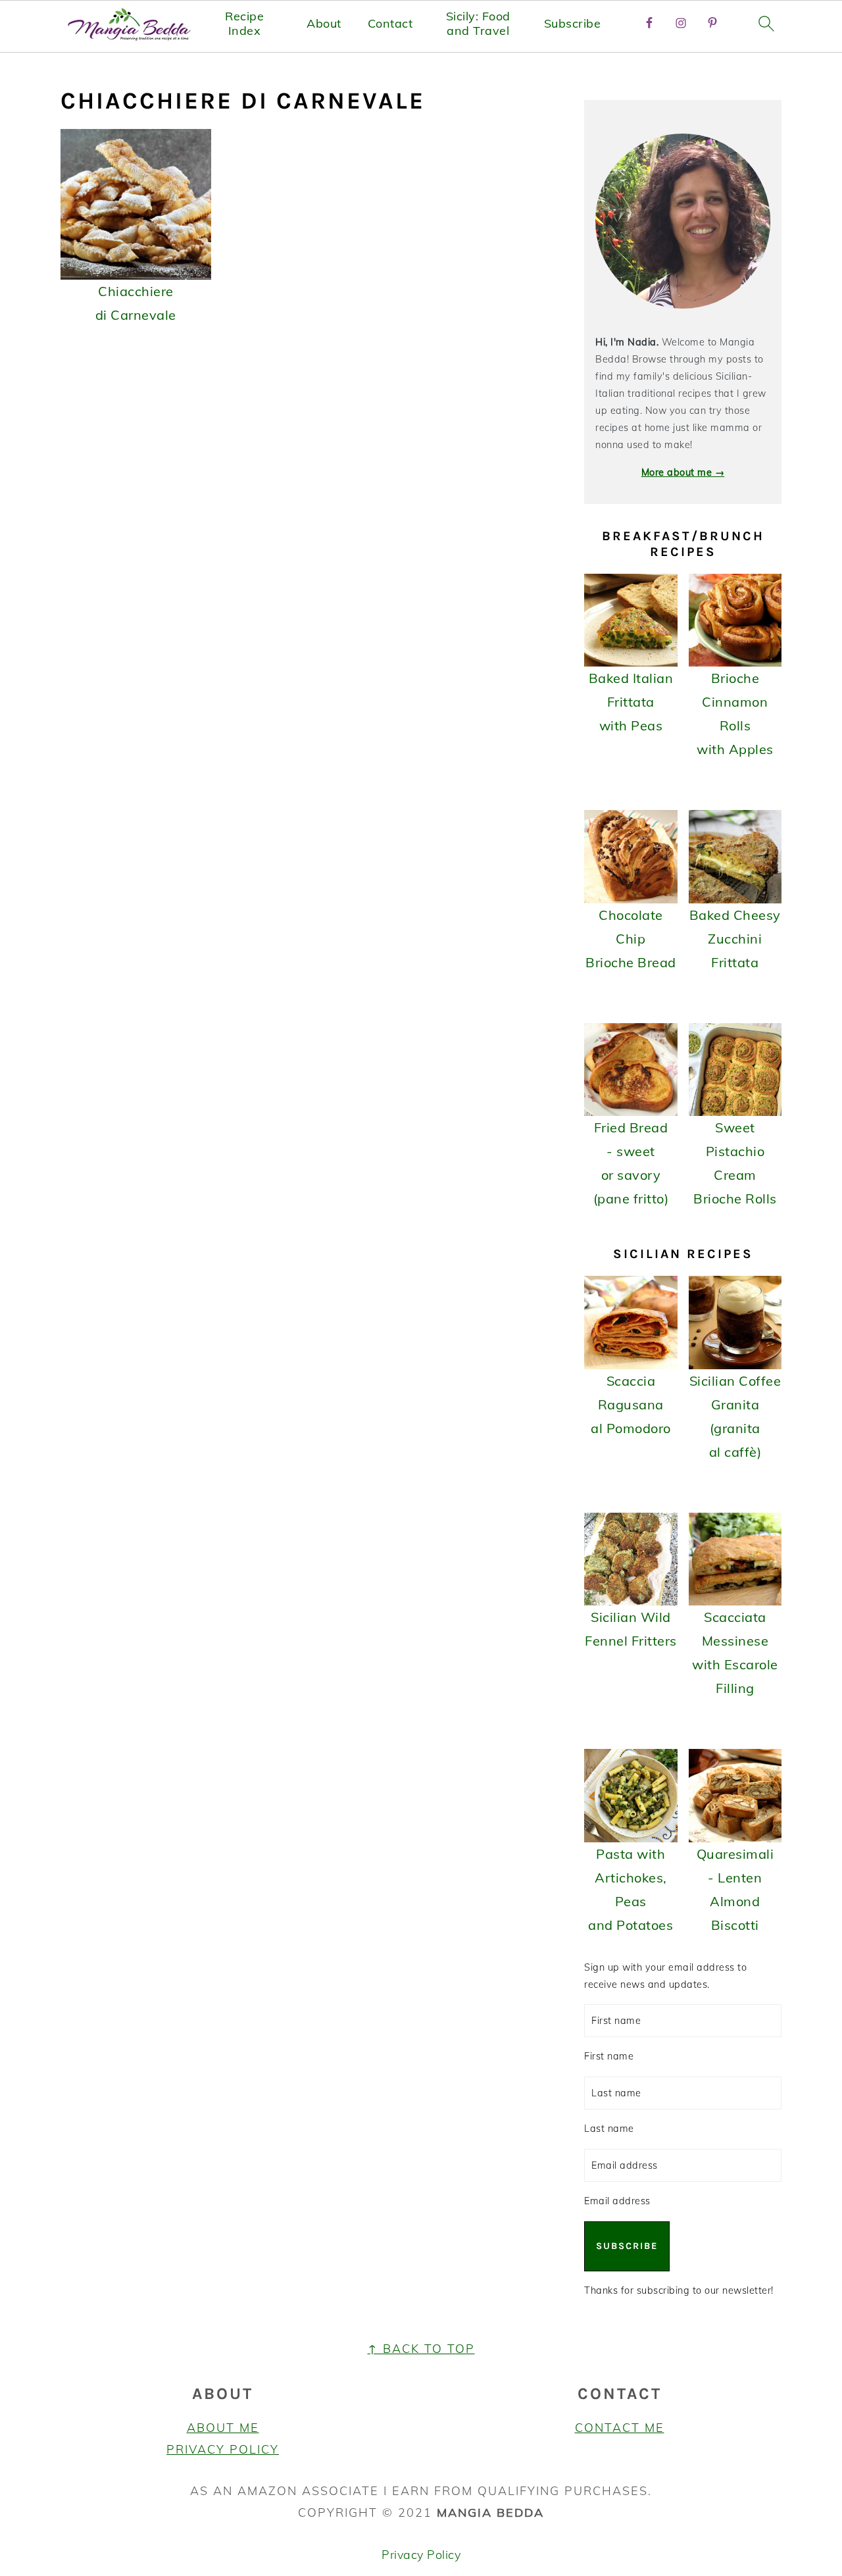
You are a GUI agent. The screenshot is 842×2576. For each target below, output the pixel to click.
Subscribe (573, 24)
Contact (390, 24)
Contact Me (620, 2428)
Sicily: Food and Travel (478, 23)
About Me (223, 2428)
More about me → (683, 472)
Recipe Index (244, 23)
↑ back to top (421, 2349)
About (324, 24)
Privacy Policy (223, 2449)
